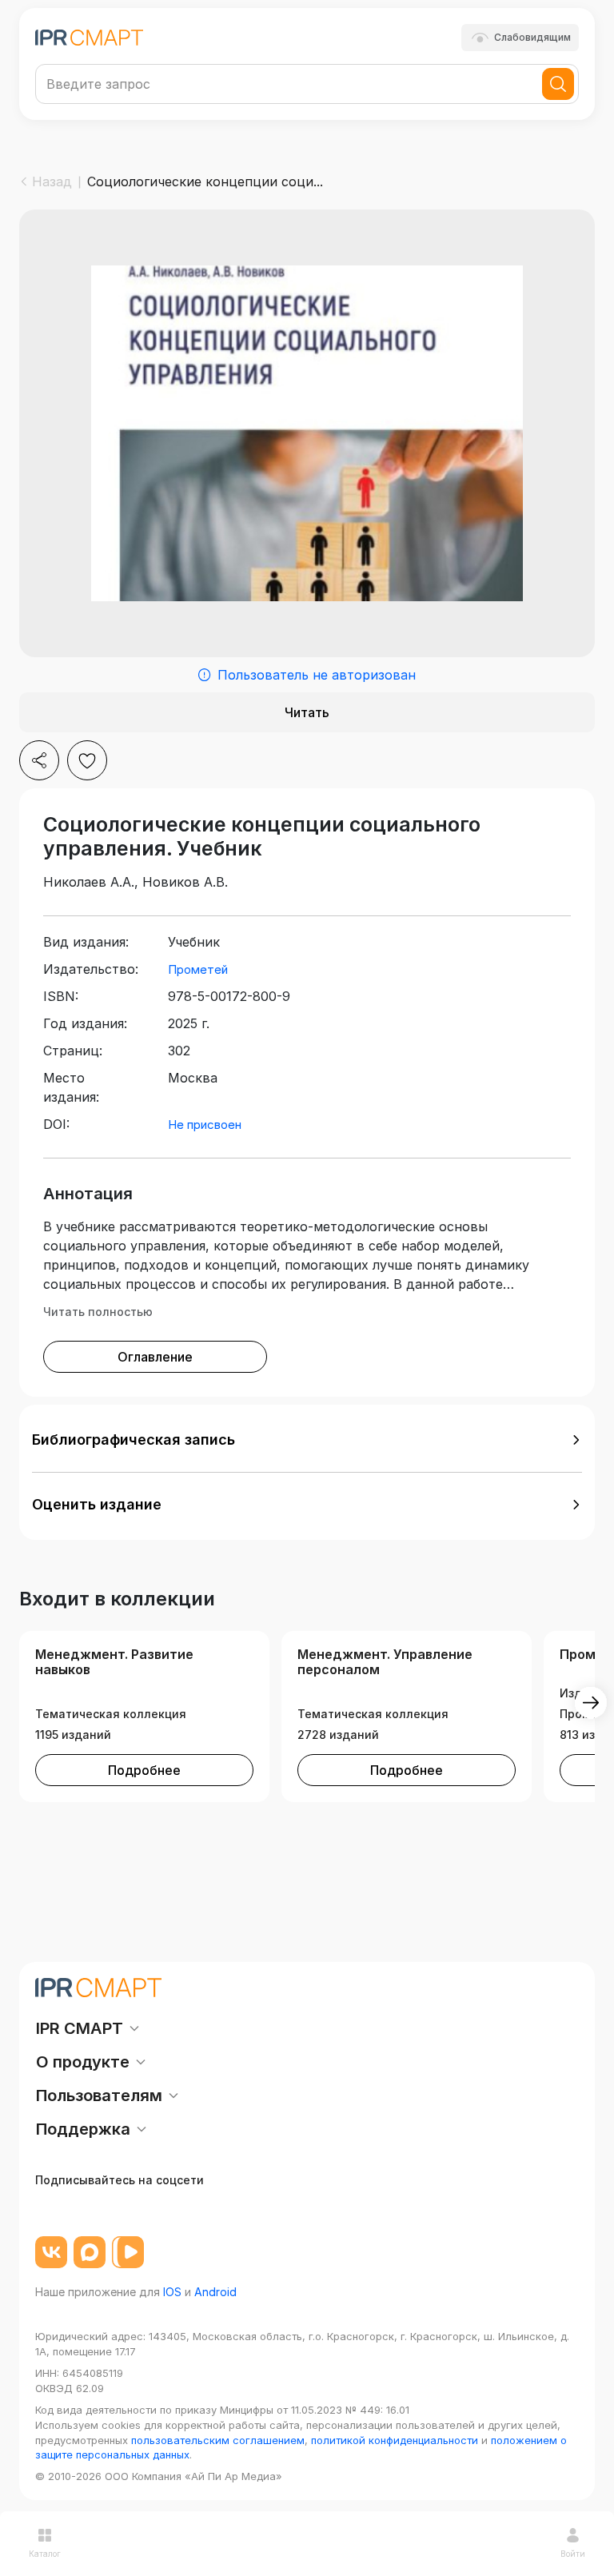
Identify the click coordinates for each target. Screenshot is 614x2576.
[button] (307, 1440)
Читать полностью (98, 1312)
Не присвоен (205, 1125)
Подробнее (144, 1770)
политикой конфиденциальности (395, 2440)
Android (215, 2292)
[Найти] (558, 84)
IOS (172, 2292)
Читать (307, 712)
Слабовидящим (532, 37)
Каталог (45, 2554)
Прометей (198, 969)
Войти (573, 2554)
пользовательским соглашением (218, 2440)
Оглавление (155, 1357)
